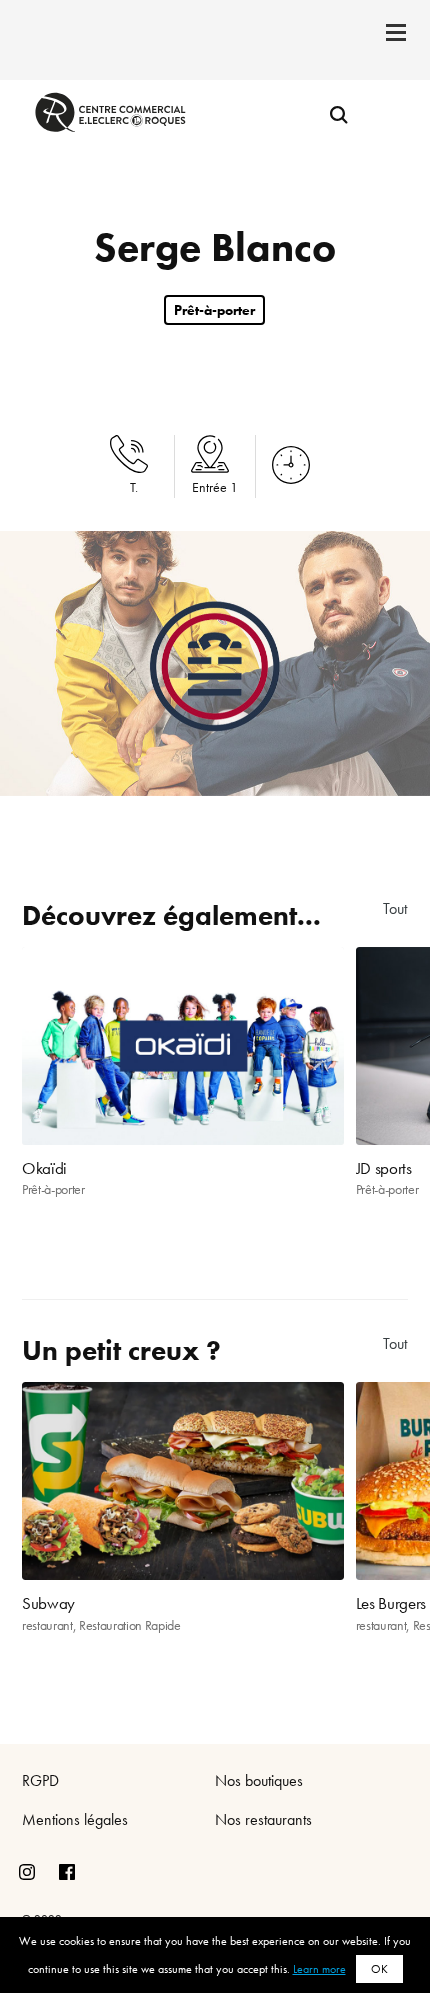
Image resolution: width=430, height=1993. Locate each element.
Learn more (319, 1969)
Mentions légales (75, 1819)
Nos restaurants (263, 1819)
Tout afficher (395, 908)
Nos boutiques (259, 1780)
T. (134, 487)
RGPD (40, 1780)
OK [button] (379, 1969)
